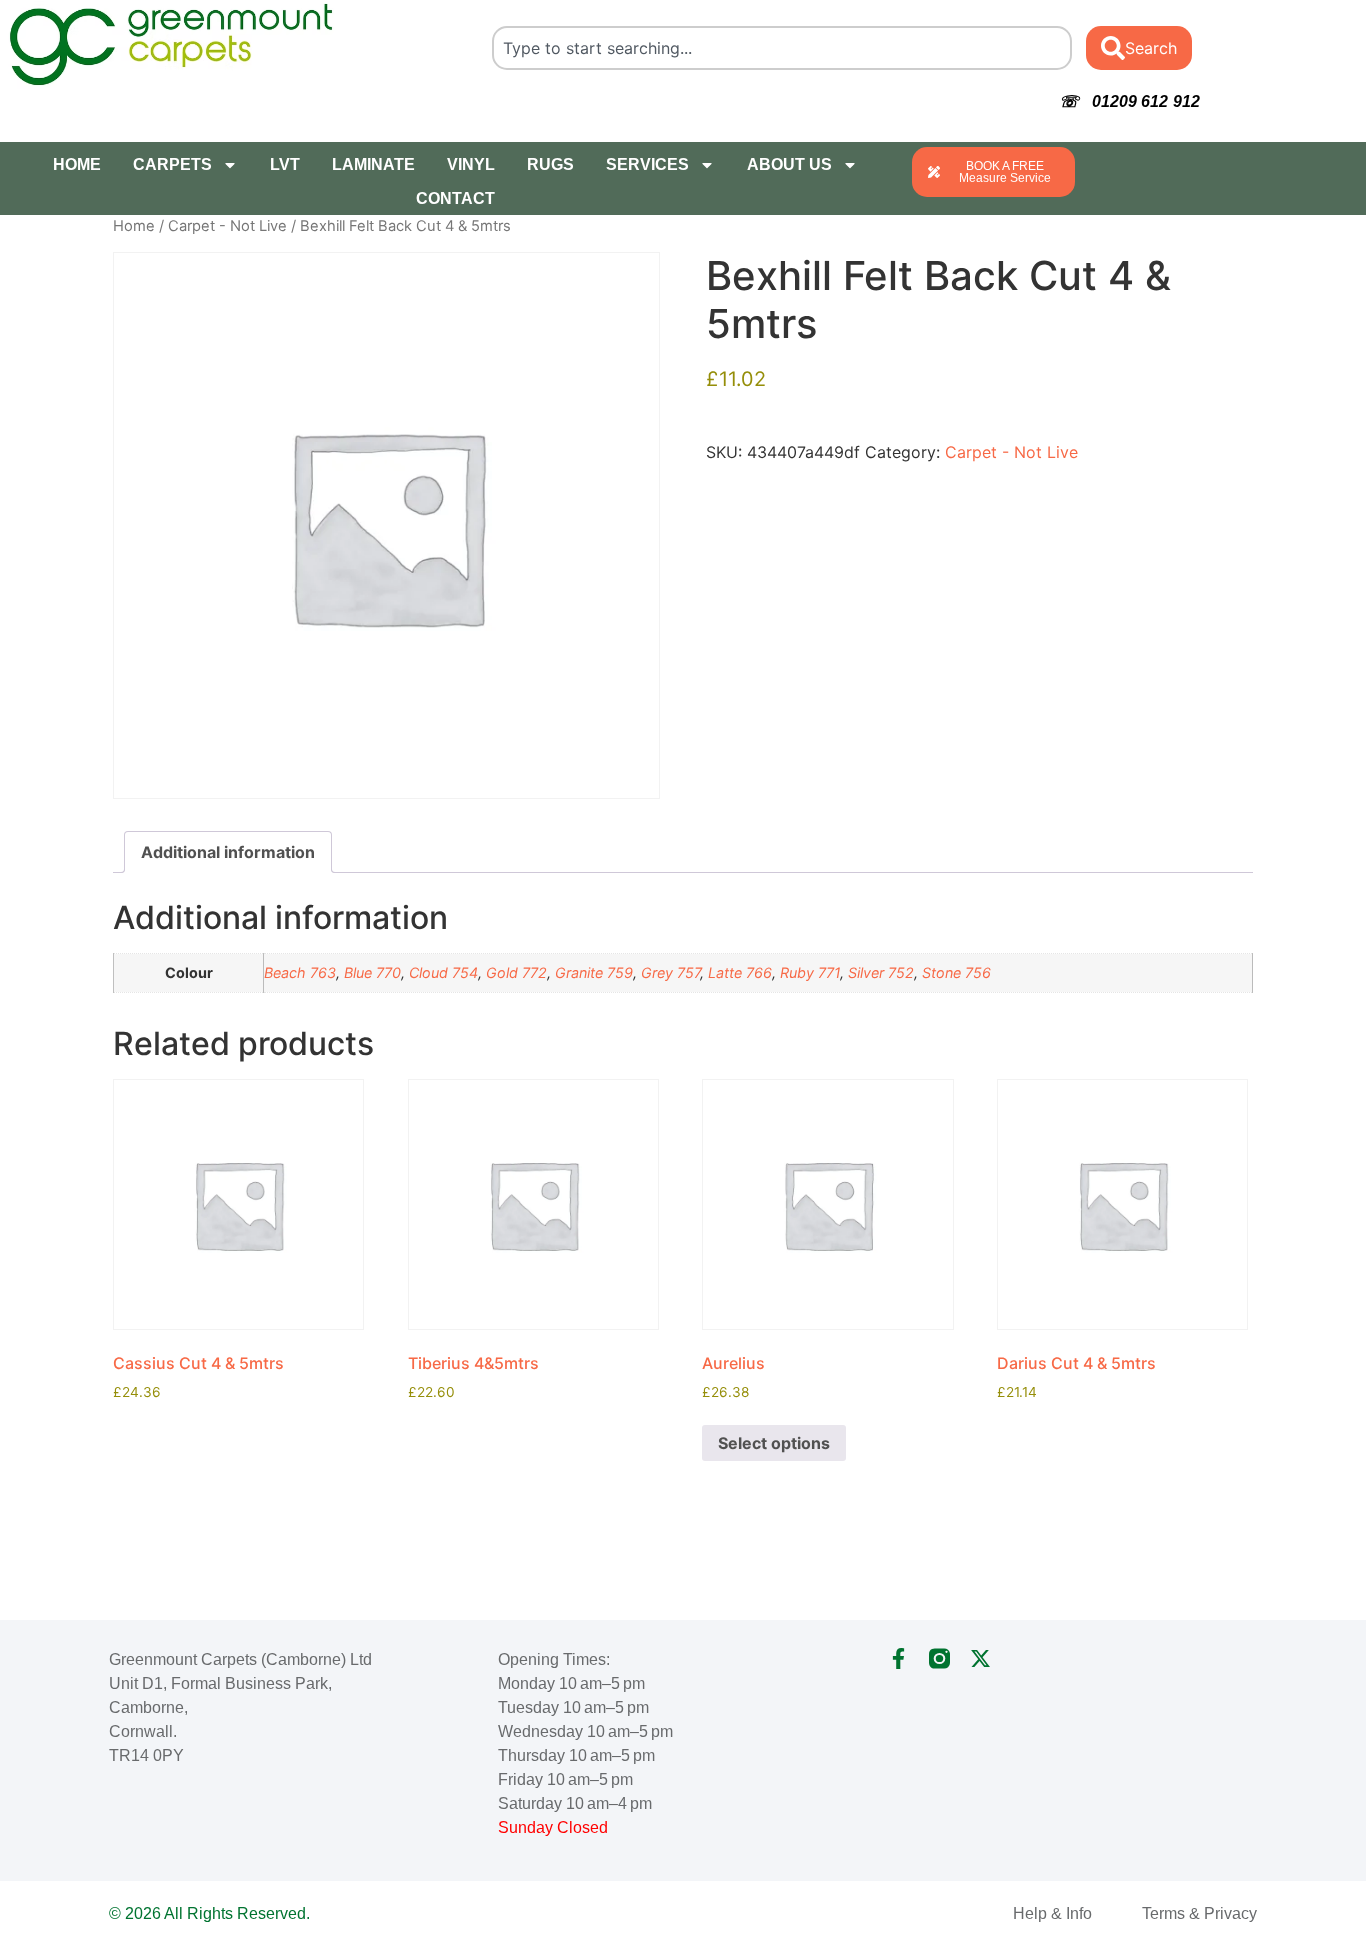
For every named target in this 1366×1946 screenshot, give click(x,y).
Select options (774, 1443)
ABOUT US (789, 164)
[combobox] (782, 48)
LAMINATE (373, 164)
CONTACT (455, 198)
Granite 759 (594, 972)
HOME (77, 164)
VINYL (471, 164)
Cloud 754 (443, 972)
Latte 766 (740, 972)
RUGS (550, 164)
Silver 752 (881, 972)
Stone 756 (956, 972)
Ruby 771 (810, 972)
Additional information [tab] (228, 852)
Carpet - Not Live (227, 226)
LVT (285, 164)
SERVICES (647, 164)
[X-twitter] (980, 1658)
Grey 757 (670, 972)
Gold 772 (516, 972)
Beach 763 (300, 972)
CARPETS (172, 164)
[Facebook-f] (898, 1658)
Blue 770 (372, 972)
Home (134, 226)
